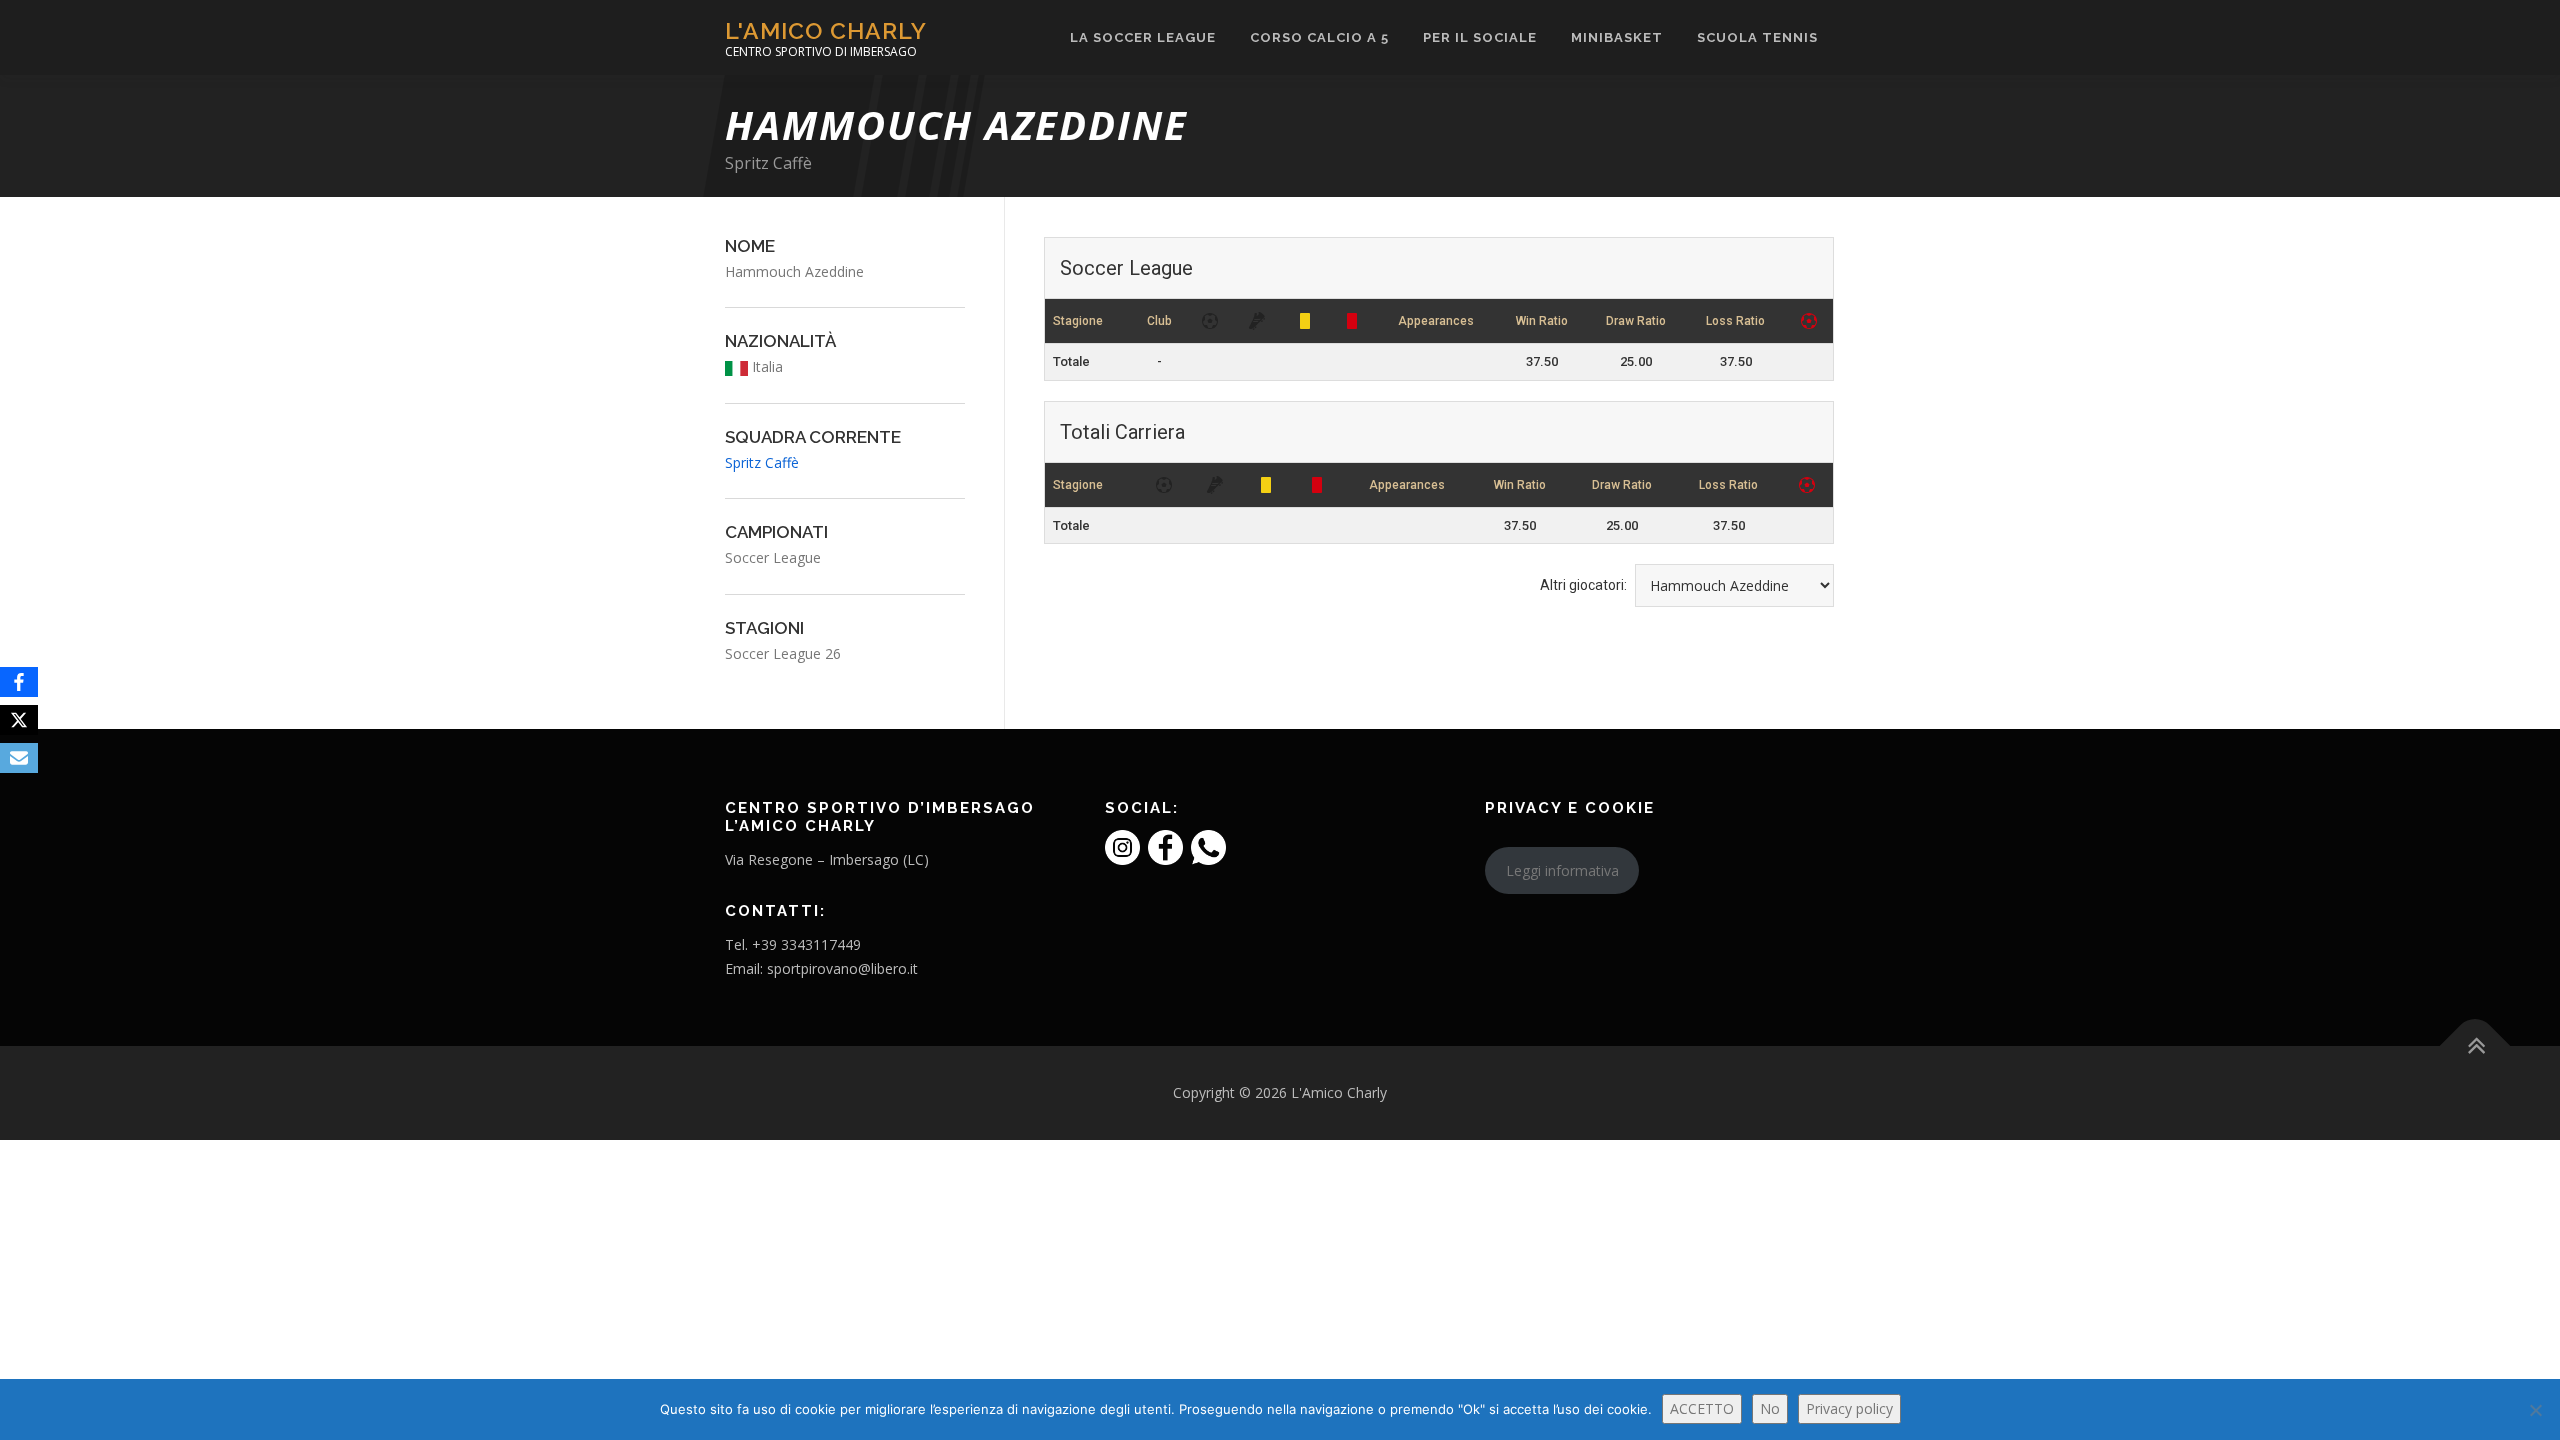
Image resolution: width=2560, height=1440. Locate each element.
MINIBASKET (1617, 37)
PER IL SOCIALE (1480, 37)
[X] (19, 720)
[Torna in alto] (2475, 1045)
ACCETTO (1702, 1408)
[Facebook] (19, 682)
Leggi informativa (1562, 870)
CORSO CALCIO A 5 (1319, 37)
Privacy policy (1849, 1408)
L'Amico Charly (826, 30)
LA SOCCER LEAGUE (1143, 37)
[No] (2535, 1410)
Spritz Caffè (768, 163)
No (1770, 1408)
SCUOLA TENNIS (1757, 37)
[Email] (19, 758)
